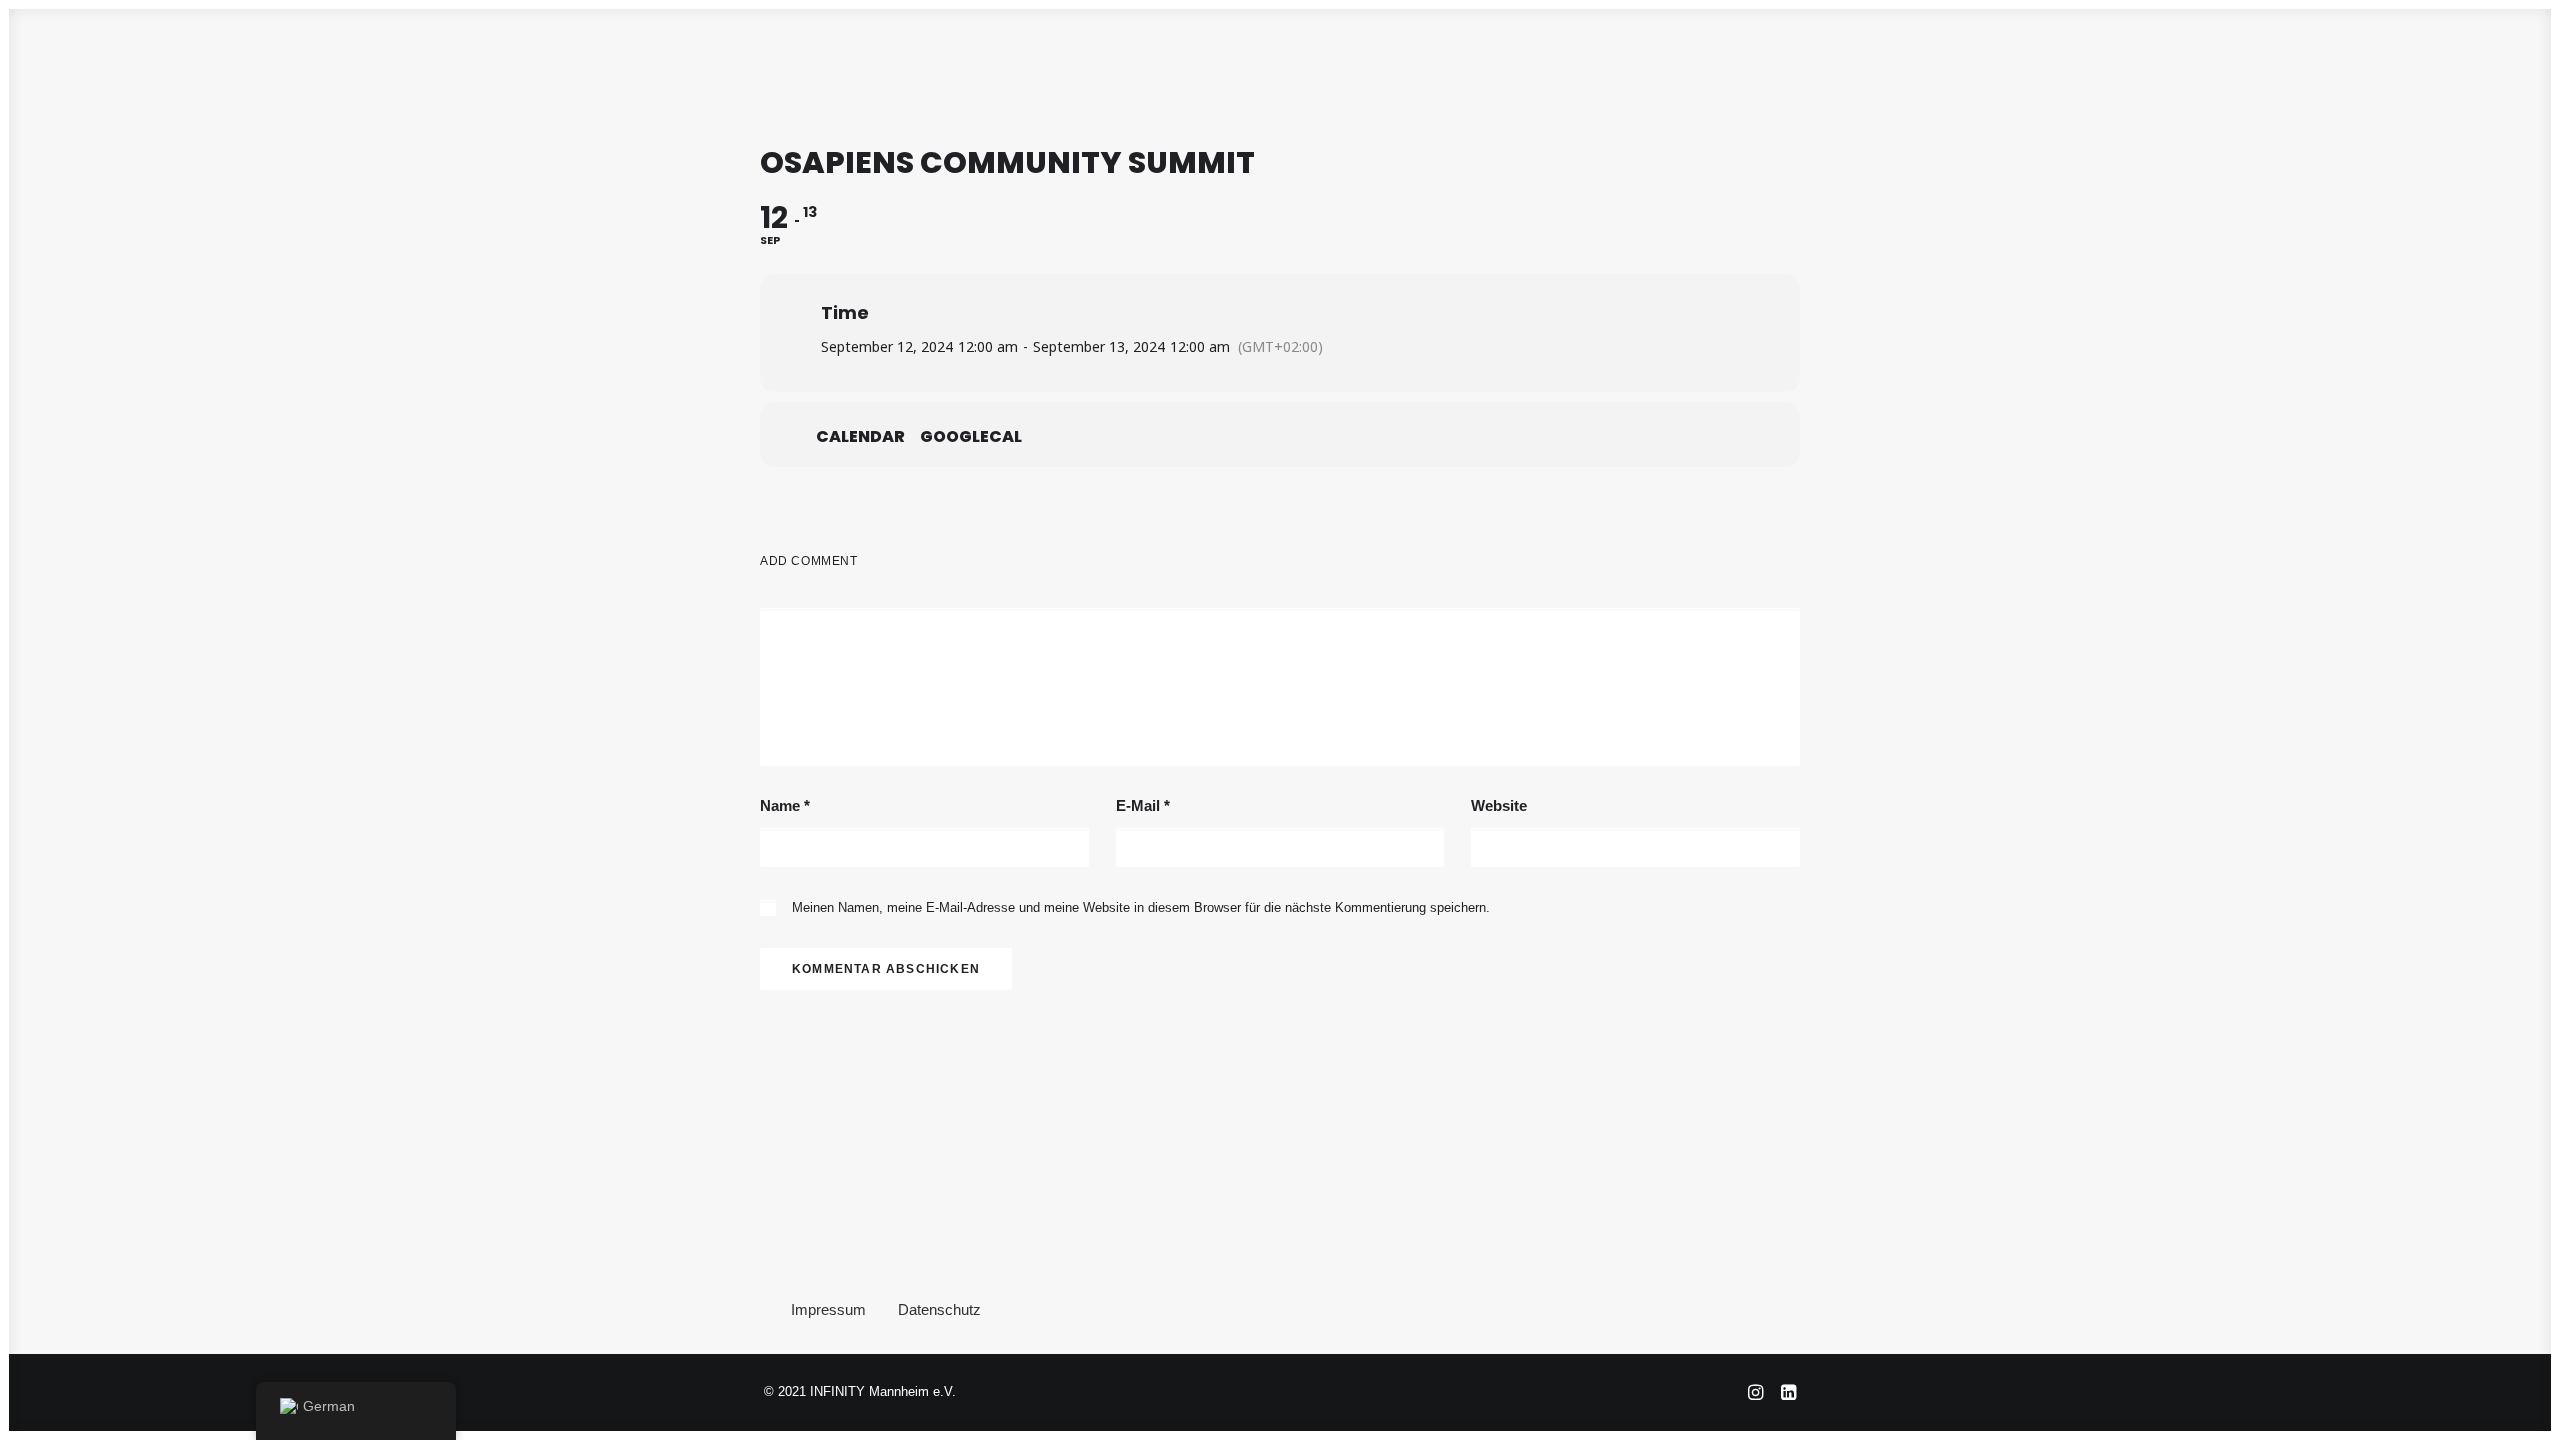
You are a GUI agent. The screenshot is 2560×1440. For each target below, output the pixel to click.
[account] (2446, 67)
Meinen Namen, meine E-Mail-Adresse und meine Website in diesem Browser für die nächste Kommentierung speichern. (1141, 907)
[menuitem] (1038, 67)
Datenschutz (939, 1309)
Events (1235, 67)
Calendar (860, 437)
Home (1038, 67)
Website (1499, 805)
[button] (2378, 67)
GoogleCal (971, 437)
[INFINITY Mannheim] (67, 67)
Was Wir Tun (1133, 67)
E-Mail (1143, 805)
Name (785, 805)
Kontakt (1520, 67)
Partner (1426, 67)
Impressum (828, 1309)
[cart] (2514, 67)
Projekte (1328, 67)
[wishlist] (2482, 67)
